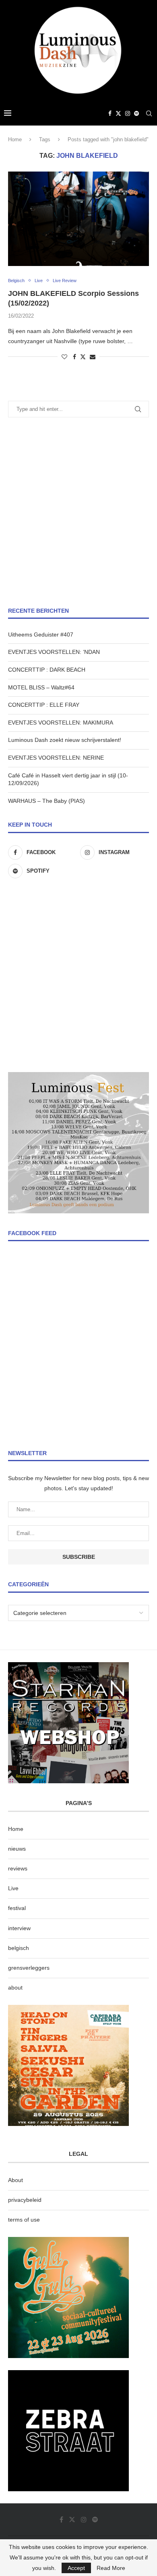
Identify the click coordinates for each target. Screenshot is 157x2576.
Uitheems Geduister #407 (41, 635)
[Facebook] (110, 113)
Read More (111, 2568)
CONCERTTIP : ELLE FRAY (44, 705)
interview (19, 1928)
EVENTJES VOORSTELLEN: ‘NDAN (54, 652)
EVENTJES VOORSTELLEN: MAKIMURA (61, 723)
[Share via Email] (93, 357)
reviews (18, 1868)
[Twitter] (118, 113)
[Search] (149, 113)
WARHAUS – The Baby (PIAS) (46, 801)
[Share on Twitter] (83, 357)
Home (15, 139)
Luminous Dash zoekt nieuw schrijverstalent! (65, 740)
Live (13, 1888)
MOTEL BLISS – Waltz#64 (41, 687)
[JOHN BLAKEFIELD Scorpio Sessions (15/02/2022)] (78, 219)
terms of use (24, 2220)
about (15, 1987)
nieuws (17, 1849)
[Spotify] (136, 113)
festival (17, 1908)
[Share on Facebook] (74, 357)
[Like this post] (64, 357)
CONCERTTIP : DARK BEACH (47, 670)
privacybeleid (25, 2200)
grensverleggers (29, 1968)
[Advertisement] (78, 512)
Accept (76, 2568)
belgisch (19, 1948)
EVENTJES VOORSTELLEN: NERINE (56, 758)
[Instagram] (128, 113)
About (15, 2180)
